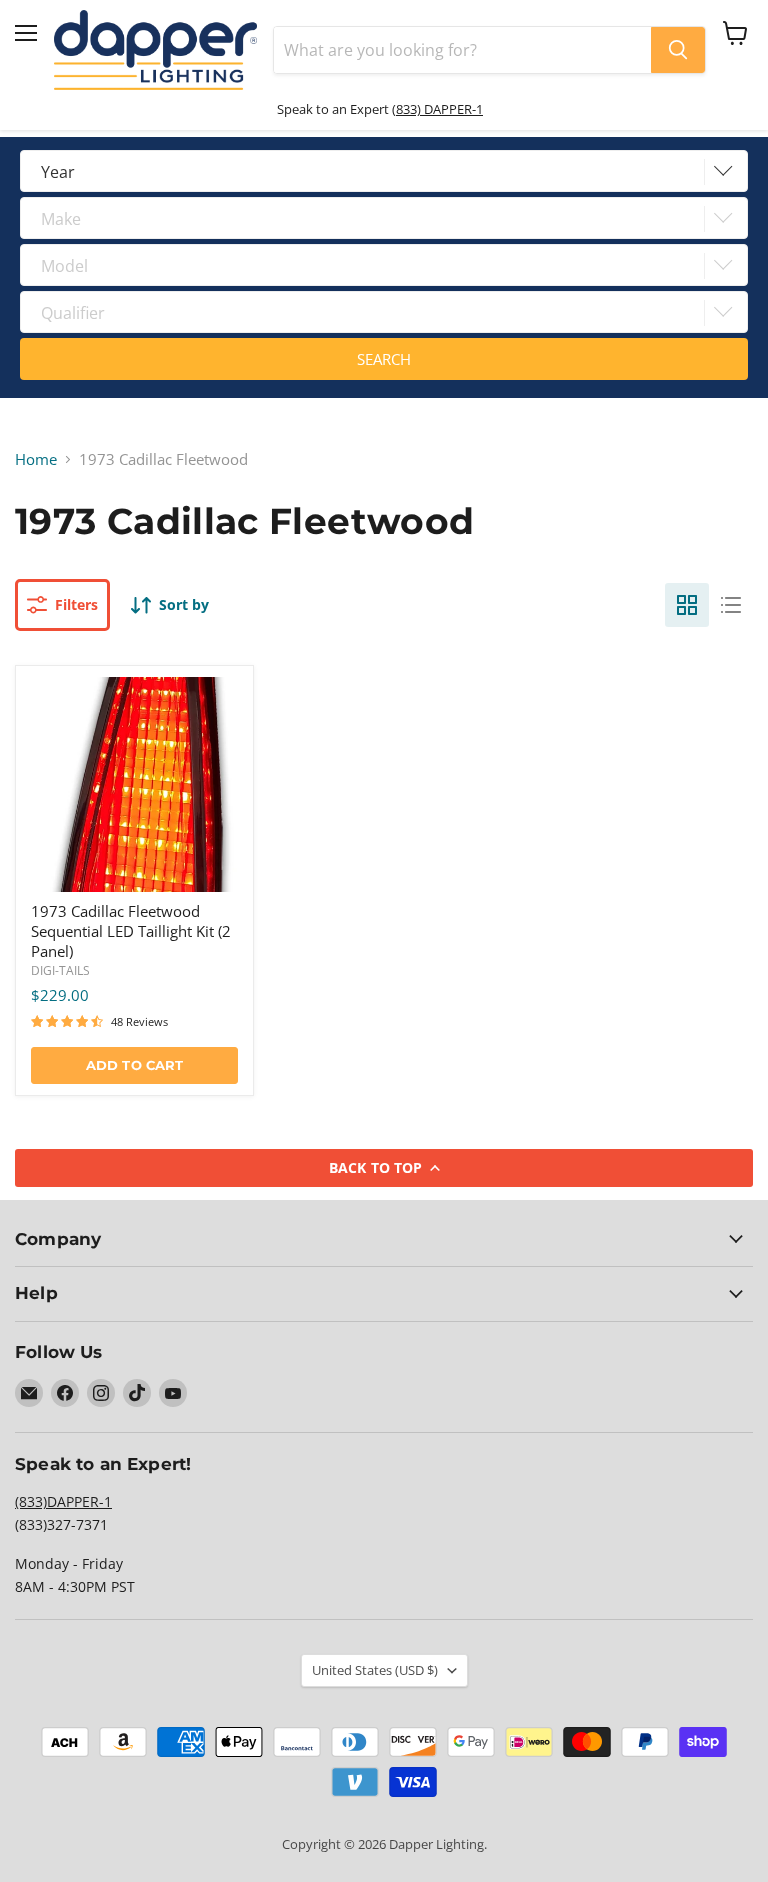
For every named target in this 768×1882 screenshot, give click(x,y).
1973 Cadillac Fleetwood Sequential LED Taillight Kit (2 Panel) (131, 930)
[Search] (678, 50)
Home (36, 459)
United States (375, 1670)
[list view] (731, 605)
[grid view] (687, 605)
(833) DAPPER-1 (437, 109)
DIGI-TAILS (60, 970)
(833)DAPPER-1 (63, 1501)
